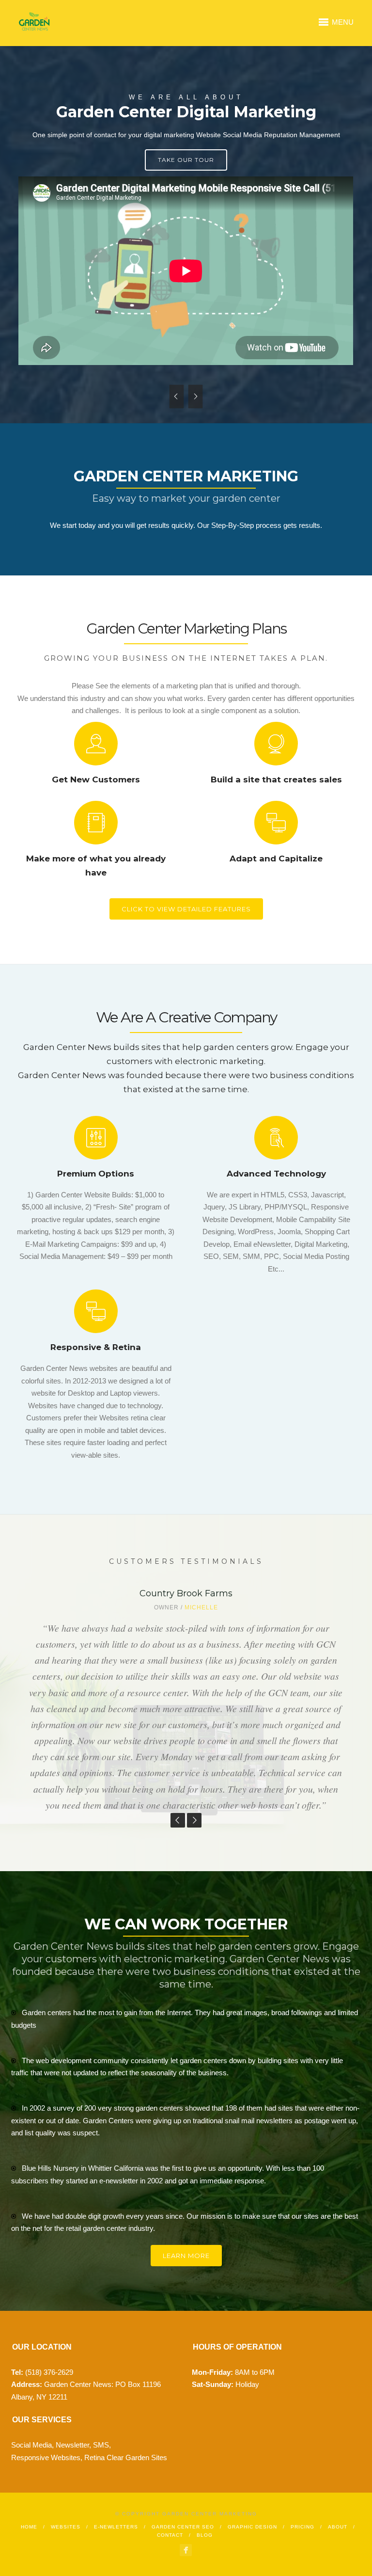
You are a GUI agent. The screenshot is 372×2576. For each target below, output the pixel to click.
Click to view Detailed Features (186, 909)
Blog (205, 2535)
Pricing (302, 2527)
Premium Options (96, 1174)
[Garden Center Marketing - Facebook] (186, 2550)
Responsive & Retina (96, 1347)
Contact (170, 2535)
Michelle (201, 1607)
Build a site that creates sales (276, 779)
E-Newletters (116, 2527)
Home (29, 2527)
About (338, 2527)
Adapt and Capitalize (276, 859)
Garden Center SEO (183, 2527)
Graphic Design (252, 2527)
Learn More (186, 2256)
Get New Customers (96, 779)
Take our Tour (186, 160)
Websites (66, 2527)
